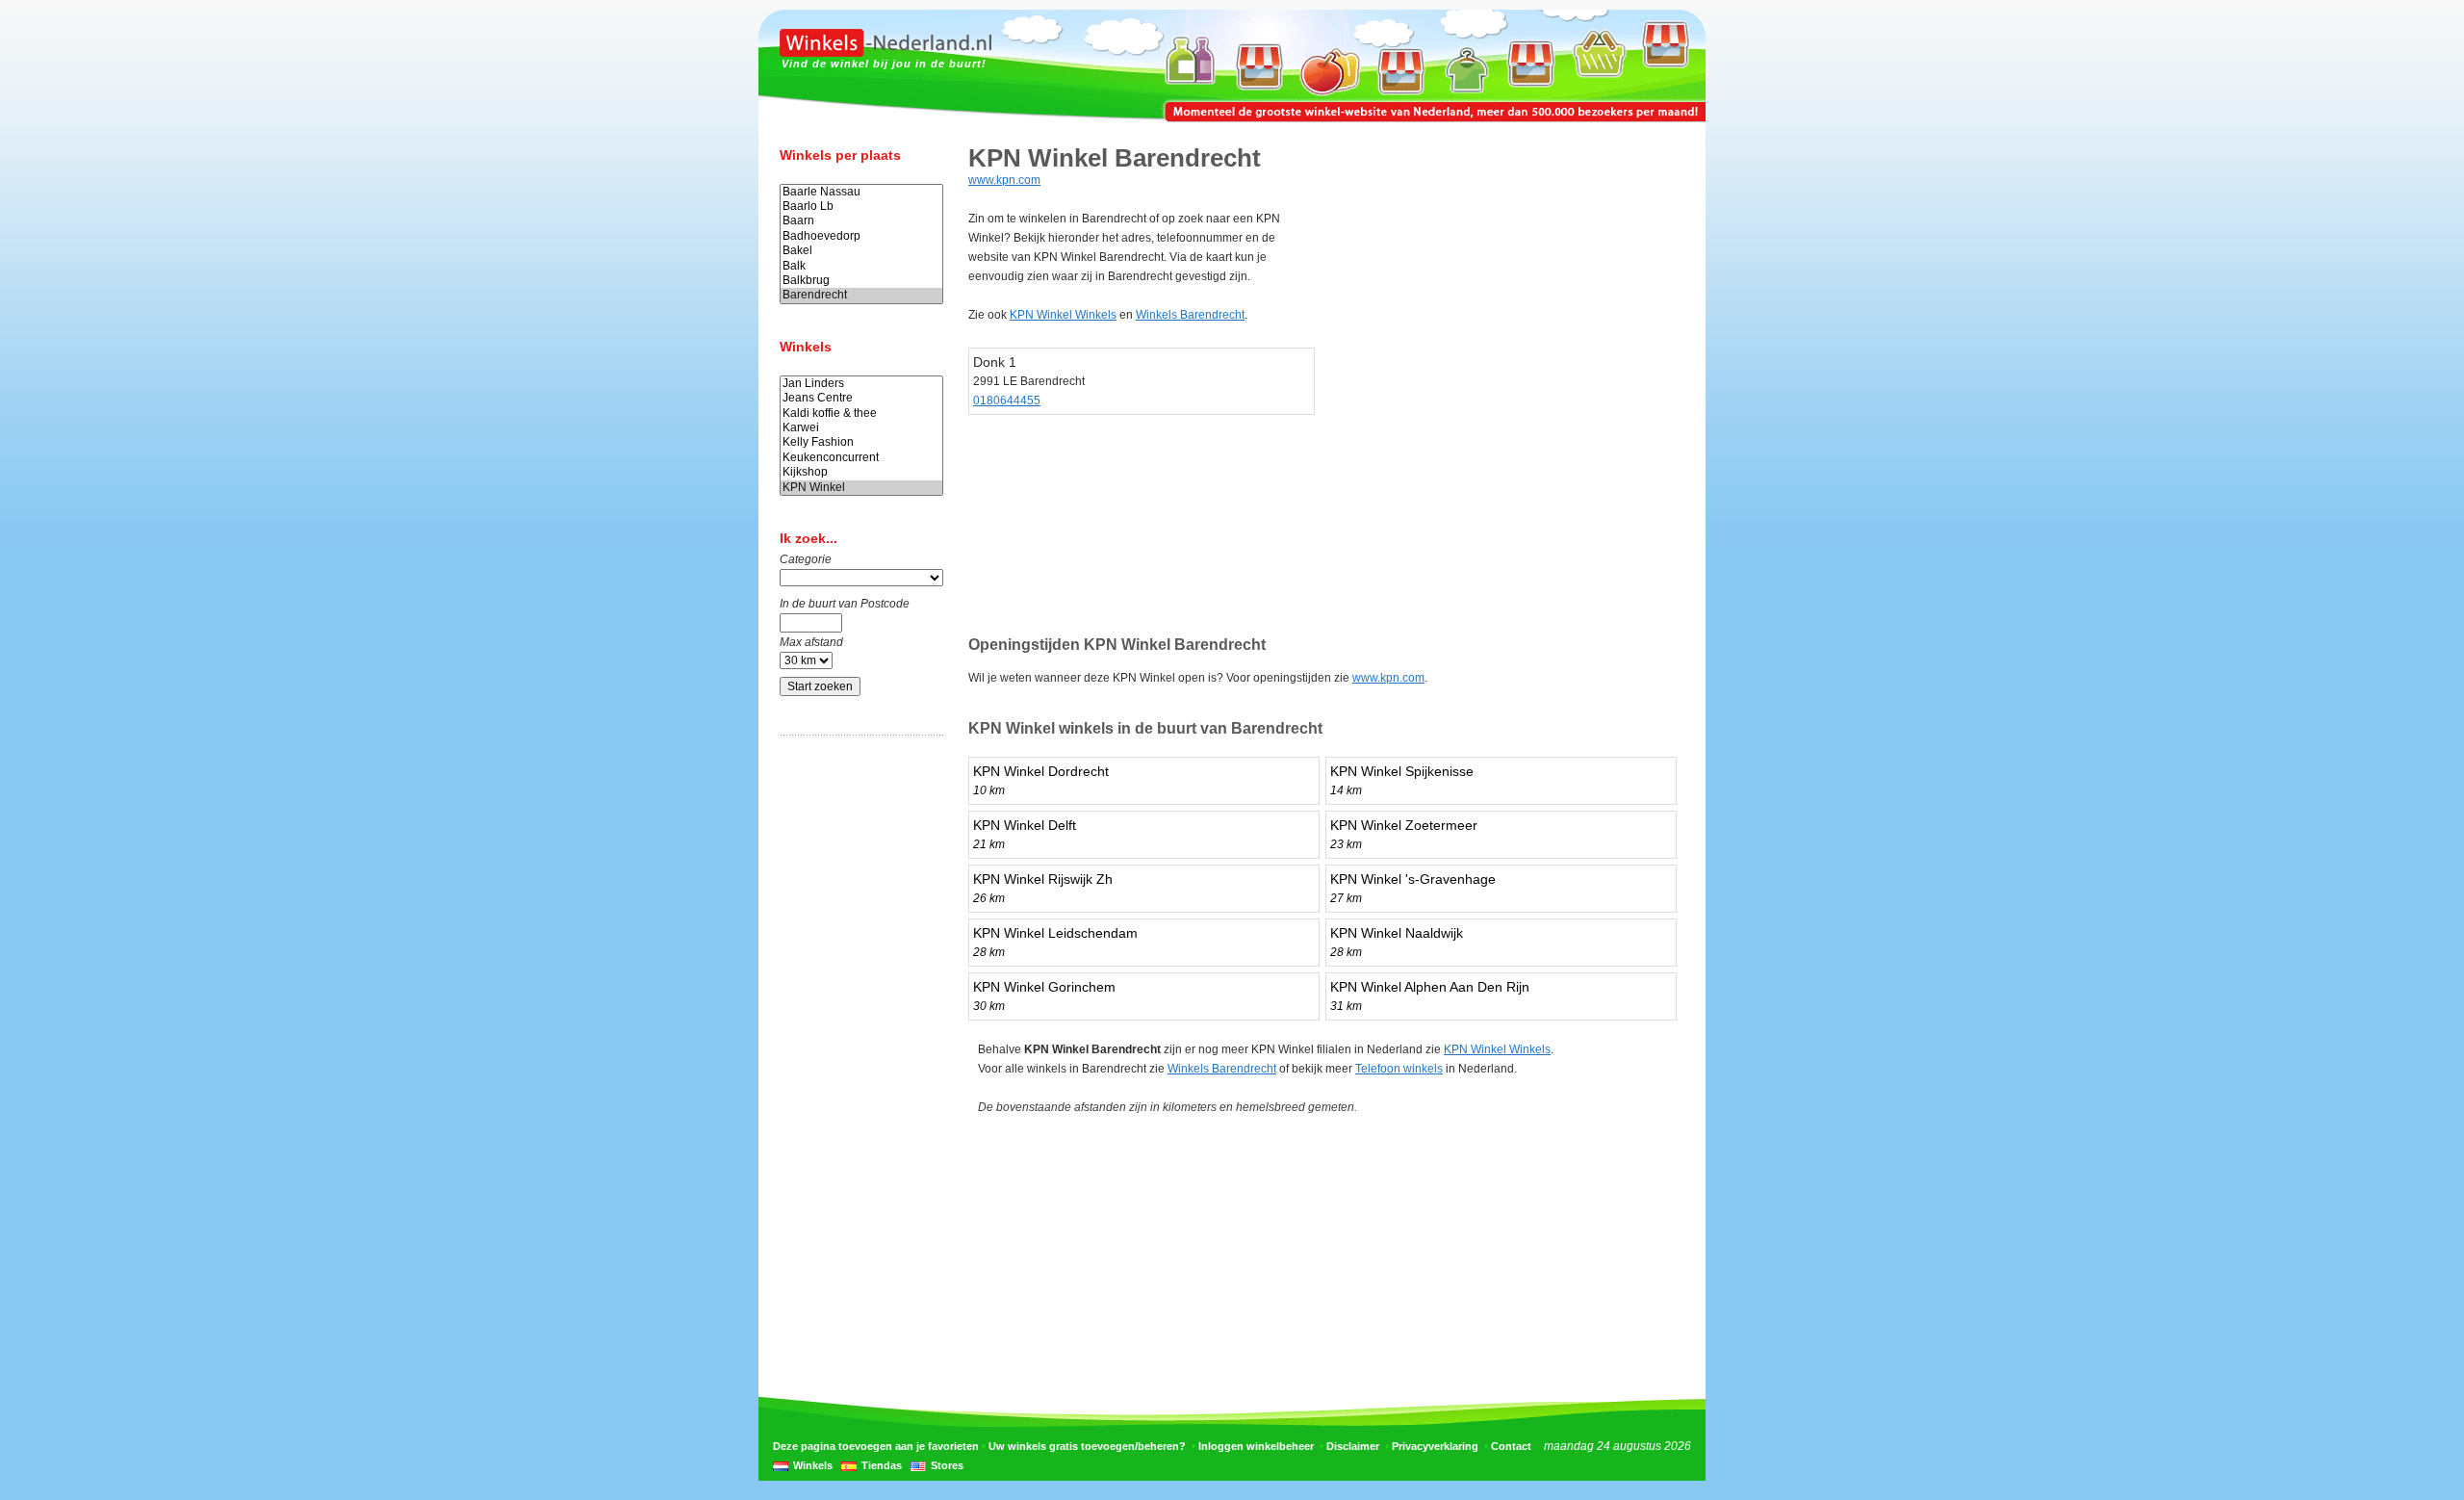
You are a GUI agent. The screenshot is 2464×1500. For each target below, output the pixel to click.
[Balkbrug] (861, 281)
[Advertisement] (857, 1052)
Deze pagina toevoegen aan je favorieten (876, 1446)
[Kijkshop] (861, 472)
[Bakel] (861, 251)
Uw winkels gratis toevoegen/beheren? (1087, 1446)
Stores (947, 1465)
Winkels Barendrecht (1190, 315)
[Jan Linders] (861, 384)
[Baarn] (861, 221)
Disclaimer (1353, 1446)
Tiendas (882, 1465)
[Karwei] (861, 428)
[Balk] (861, 266)
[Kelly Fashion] (861, 442)
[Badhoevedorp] (861, 236)
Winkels (813, 1465)
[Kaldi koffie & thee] (861, 414)
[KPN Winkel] (861, 488)
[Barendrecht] (861, 295)
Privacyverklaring (1435, 1446)
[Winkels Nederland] (885, 53)
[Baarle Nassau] (861, 192)
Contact (1511, 1446)
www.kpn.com (1004, 180)
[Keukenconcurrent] (861, 458)
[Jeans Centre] (861, 398)
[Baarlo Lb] (861, 207)
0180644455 (1007, 401)
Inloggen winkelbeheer (1256, 1446)
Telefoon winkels (1399, 1069)
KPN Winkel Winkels (1063, 315)
